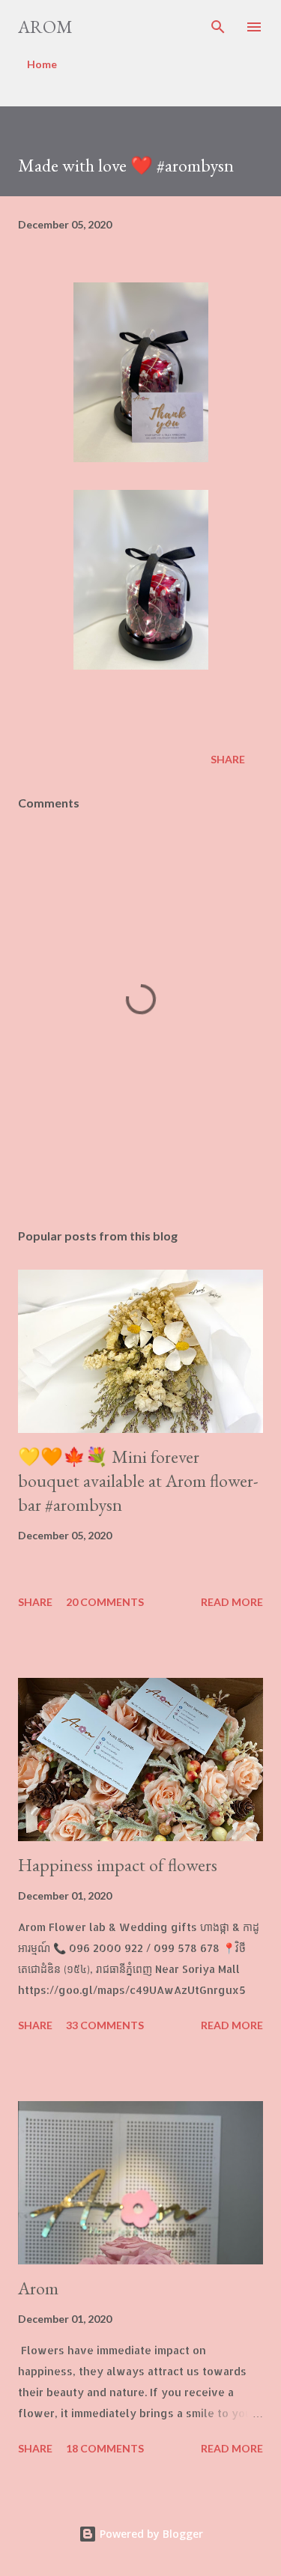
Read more (232, 1602)
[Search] (218, 27)
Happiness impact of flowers (118, 1865)
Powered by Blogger (150, 2534)
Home (42, 64)
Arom (45, 27)
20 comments (105, 1602)
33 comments (105, 2025)
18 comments (105, 2448)
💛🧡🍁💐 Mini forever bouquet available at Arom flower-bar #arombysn (138, 1481)
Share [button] (228, 759)
